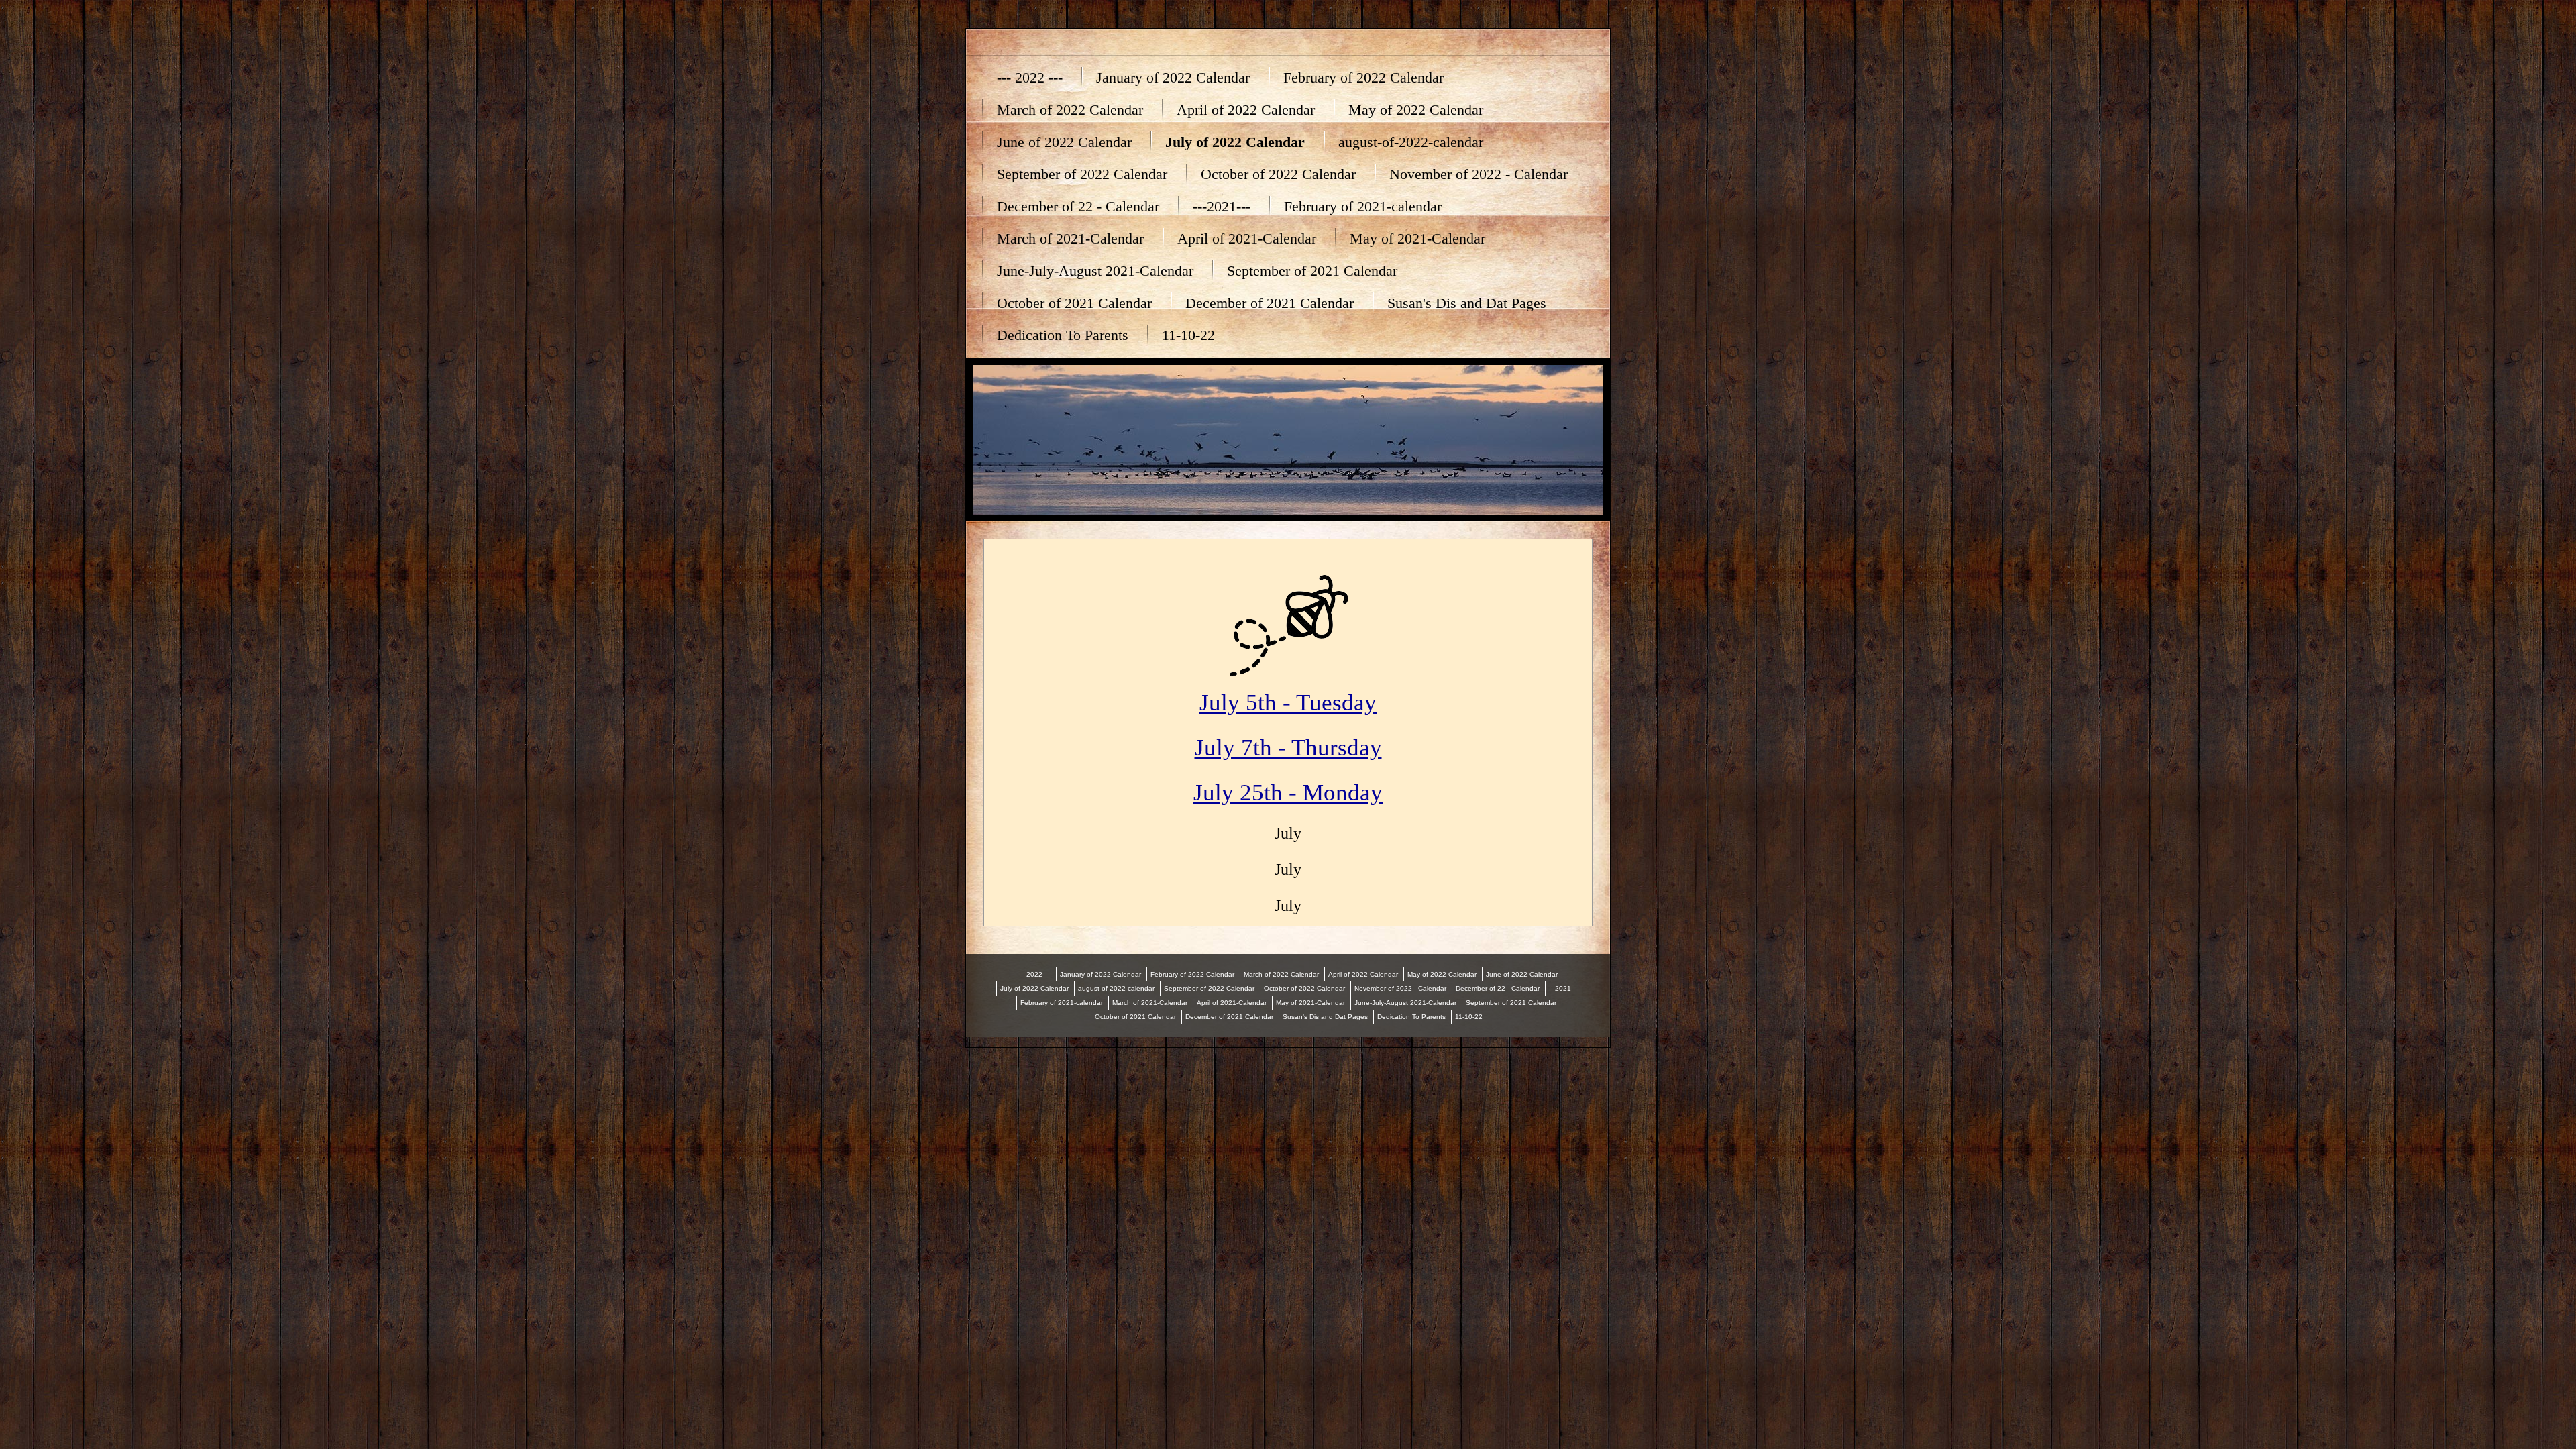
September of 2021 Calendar (1312, 271)
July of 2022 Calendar (1235, 142)
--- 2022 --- (1030, 77)
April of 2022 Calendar (1246, 110)
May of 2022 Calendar (1416, 110)
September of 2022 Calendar (1082, 174)
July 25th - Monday (1288, 793)
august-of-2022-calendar (1411, 142)
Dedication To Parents (1063, 335)
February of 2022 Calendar (1363, 77)
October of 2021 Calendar (1074, 303)
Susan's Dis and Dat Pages (1467, 303)
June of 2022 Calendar (1064, 142)
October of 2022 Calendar (1278, 174)
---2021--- (1222, 206)
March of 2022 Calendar (1070, 110)
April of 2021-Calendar (1247, 238)
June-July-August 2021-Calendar (1095, 271)
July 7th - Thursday (1288, 748)
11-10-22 (1188, 335)
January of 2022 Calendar (1173, 77)
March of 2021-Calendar (1070, 238)
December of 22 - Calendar (1078, 206)
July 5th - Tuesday (1288, 703)
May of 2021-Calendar (1417, 238)
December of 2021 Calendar (1270, 303)
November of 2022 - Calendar (1479, 174)
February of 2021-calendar (1363, 206)
